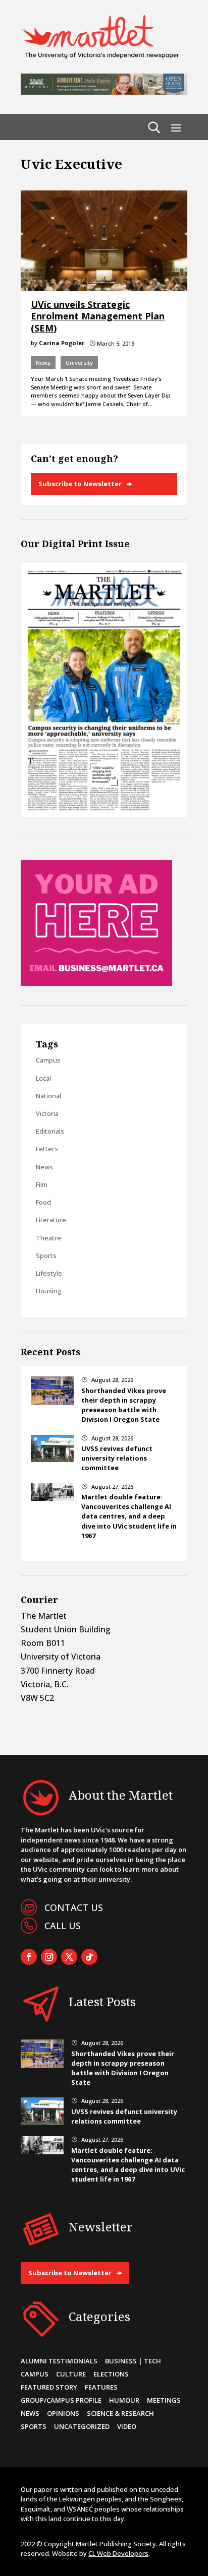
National (48, 1096)
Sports (46, 1256)
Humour (124, 2400)
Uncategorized (82, 2426)
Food (43, 1202)
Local (43, 1078)
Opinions (63, 2413)
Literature (51, 1220)
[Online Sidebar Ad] (96, 983)
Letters (47, 1149)
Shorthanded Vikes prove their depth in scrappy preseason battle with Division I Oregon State (124, 1405)
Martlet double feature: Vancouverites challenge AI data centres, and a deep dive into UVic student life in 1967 (129, 1516)
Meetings (164, 2400)
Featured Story (49, 2387)
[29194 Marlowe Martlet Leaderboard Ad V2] (104, 92)
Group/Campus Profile (61, 2400)
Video (127, 2426)
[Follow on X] (69, 1957)
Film (42, 1184)
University (79, 362)
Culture (71, 2374)
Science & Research (120, 2413)
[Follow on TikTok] (89, 1957)
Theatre (48, 1238)
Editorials (50, 1131)
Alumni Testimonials (59, 2361)
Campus (48, 1060)
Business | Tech (133, 2361)
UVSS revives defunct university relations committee (117, 1458)
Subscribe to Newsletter (80, 484)
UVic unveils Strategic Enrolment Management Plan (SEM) (98, 316)
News (43, 362)
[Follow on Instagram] (49, 1957)
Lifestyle (49, 1273)
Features (101, 2387)
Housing (49, 1291)
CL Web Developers (118, 2553)
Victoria (47, 1113)
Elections (111, 2374)
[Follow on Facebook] (29, 1957)
